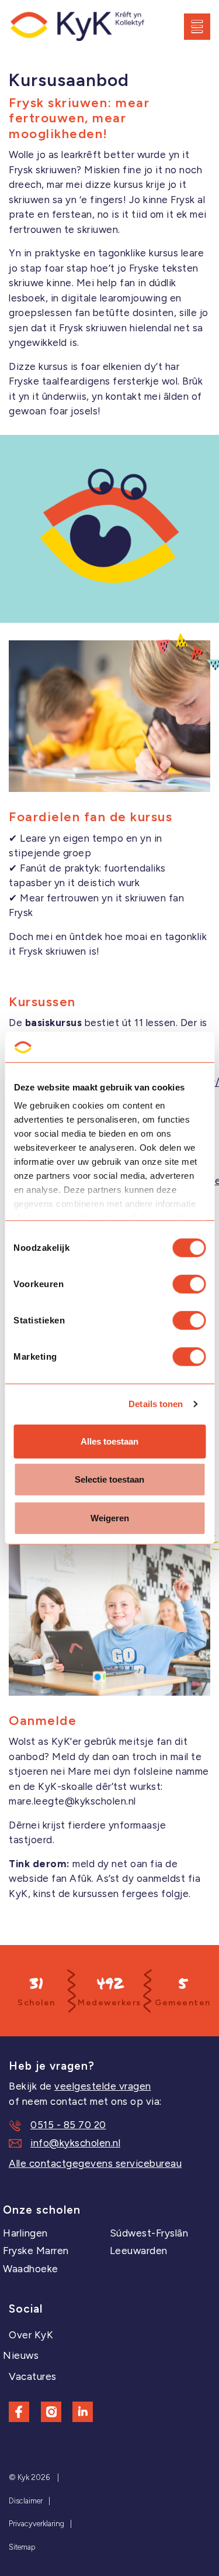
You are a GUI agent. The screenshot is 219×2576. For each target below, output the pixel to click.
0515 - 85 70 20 (68, 2125)
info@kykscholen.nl (75, 2143)
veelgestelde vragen (103, 2086)
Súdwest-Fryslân (149, 2233)
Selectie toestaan (109, 1479)
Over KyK (31, 2335)
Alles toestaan (109, 1441)
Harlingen (25, 2233)
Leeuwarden (139, 2251)
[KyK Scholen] (77, 27)
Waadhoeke (31, 2269)
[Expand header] (201, 26)
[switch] (189, 1284)
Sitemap (22, 2547)
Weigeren (110, 1518)
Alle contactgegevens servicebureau (95, 2163)
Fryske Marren (36, 2251)
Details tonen (156, 1404)
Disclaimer (26, 2501)
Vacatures (33, 2376)
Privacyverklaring (36, 2524)
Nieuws (21, 2355)
